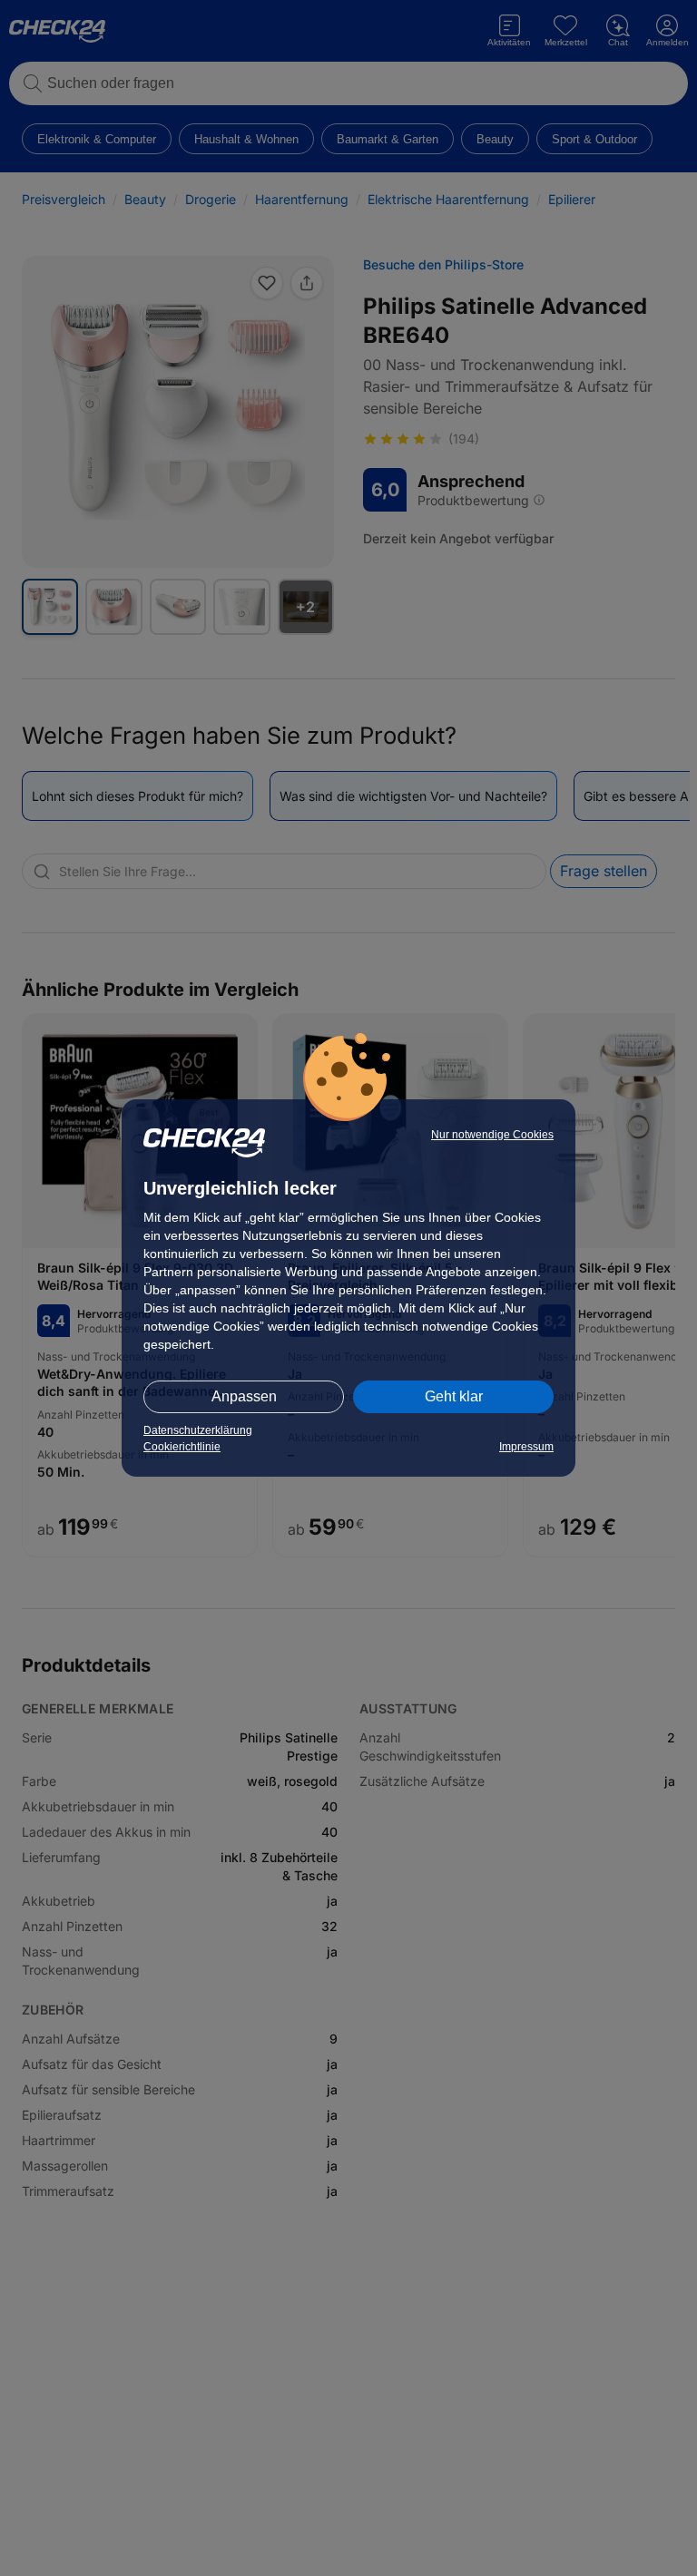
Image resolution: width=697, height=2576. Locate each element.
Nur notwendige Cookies (492, 1135)
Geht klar (454, 1396)
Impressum (526, 1447)
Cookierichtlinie (182, 1447)
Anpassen (244, 1396)
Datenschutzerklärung (198, 1430)
